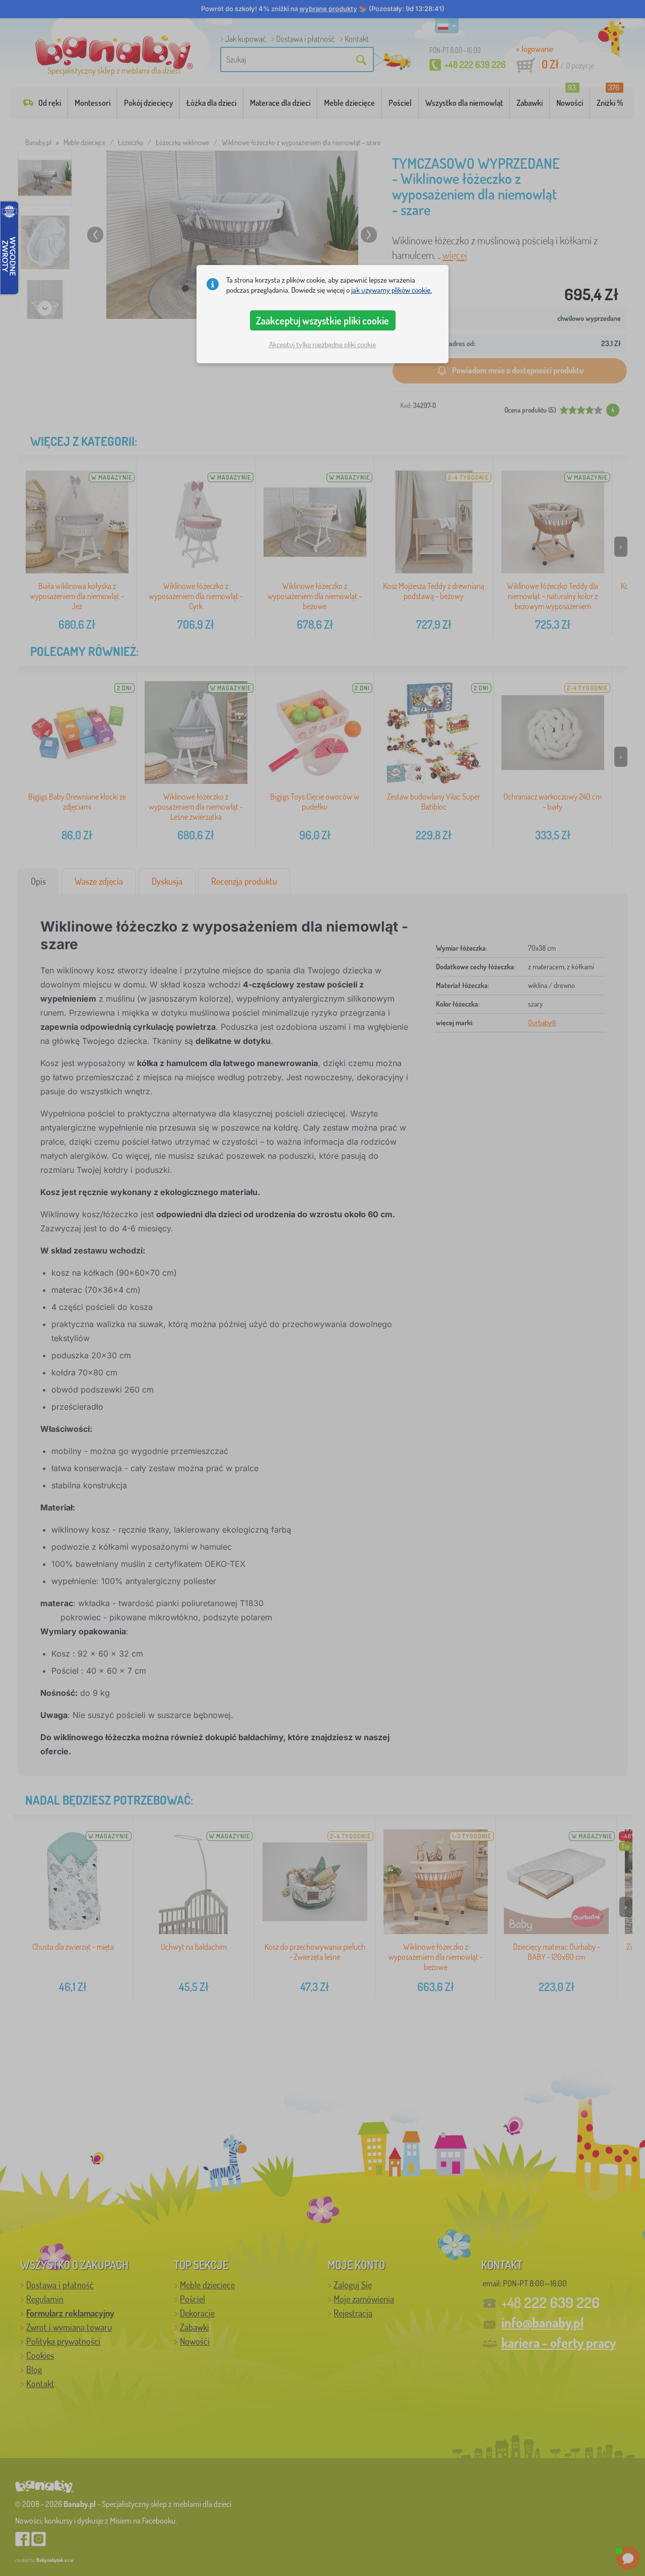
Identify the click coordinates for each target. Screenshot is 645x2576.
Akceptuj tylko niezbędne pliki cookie (322, 344)
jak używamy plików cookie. (392, 290)
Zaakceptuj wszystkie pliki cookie (322, 320)
